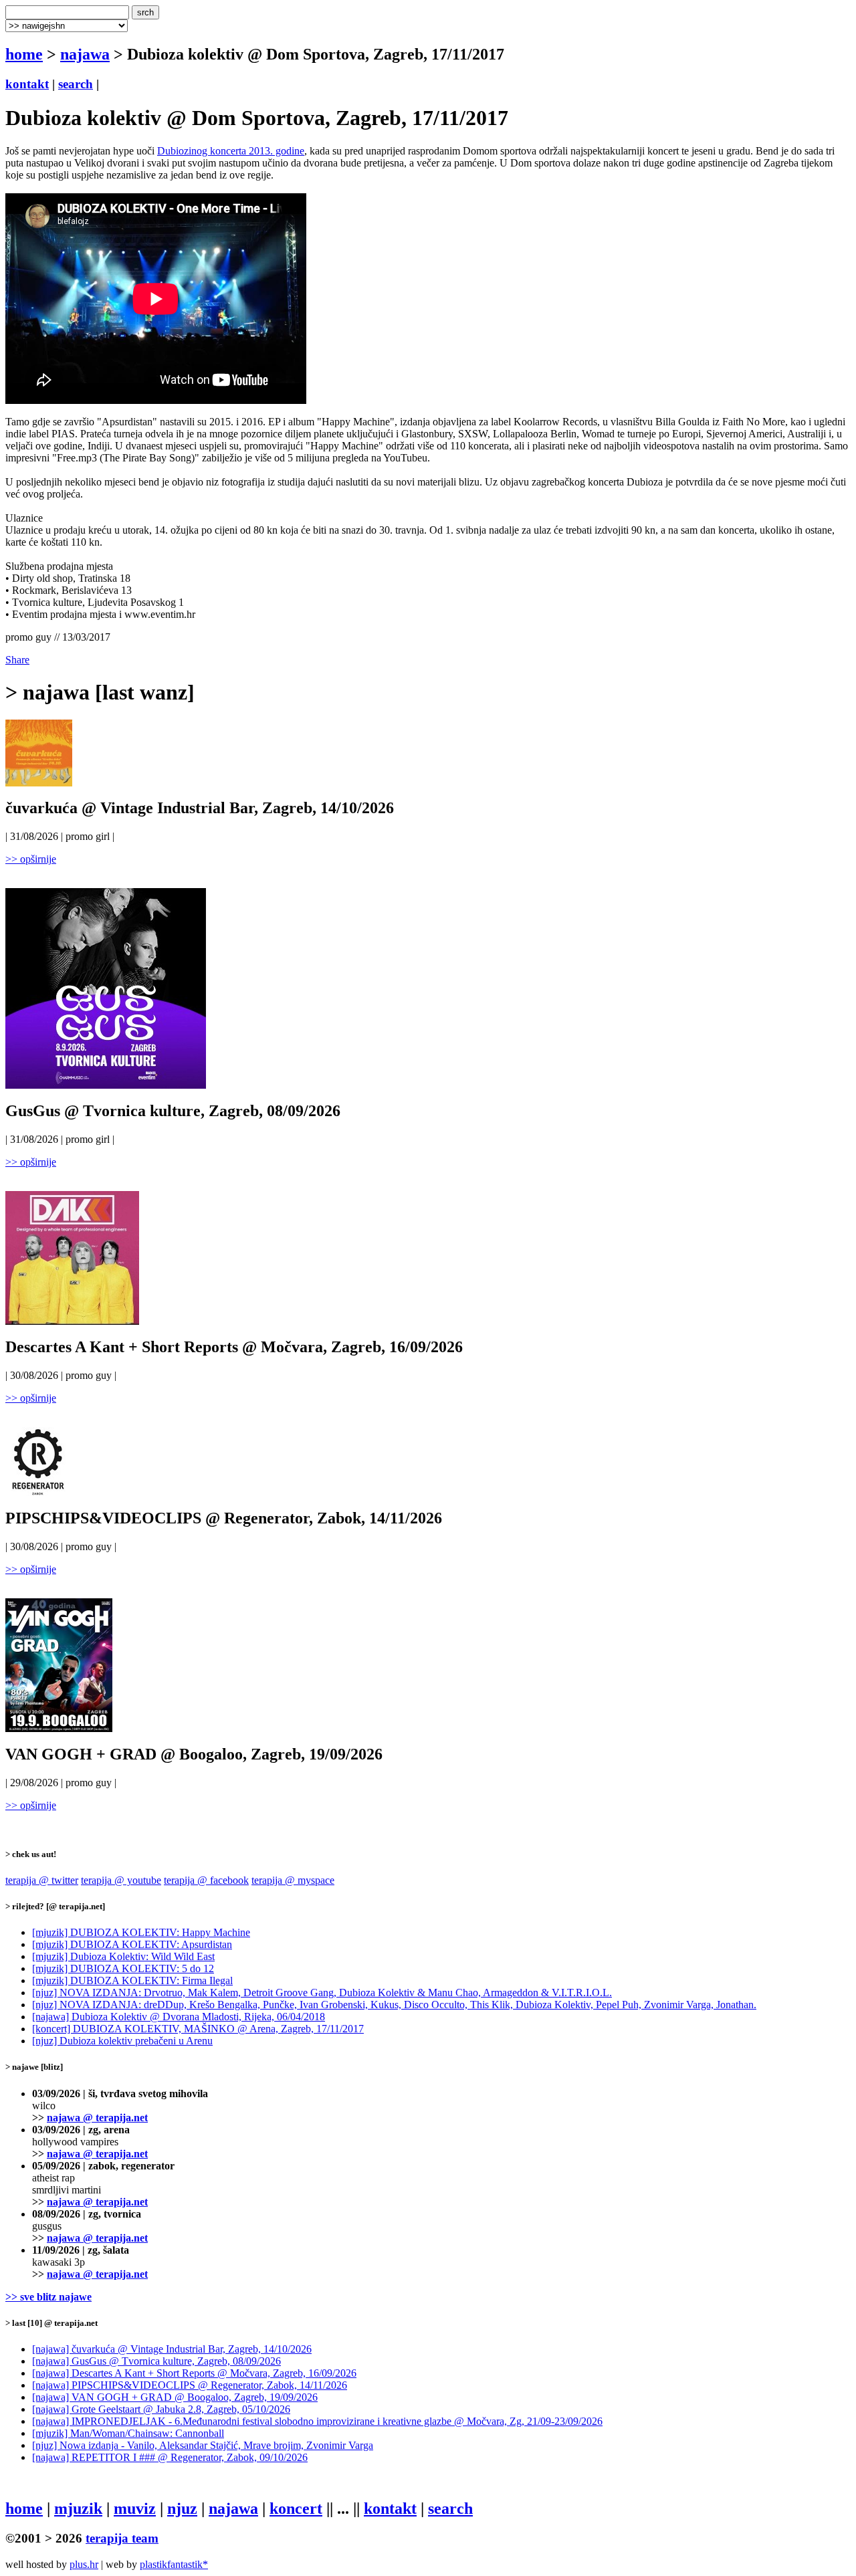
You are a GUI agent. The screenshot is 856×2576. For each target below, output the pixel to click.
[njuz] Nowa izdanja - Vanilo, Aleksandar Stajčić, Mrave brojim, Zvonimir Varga (203, 2445)
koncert (296, 2508)
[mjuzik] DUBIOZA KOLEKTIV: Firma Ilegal (132, 1980)
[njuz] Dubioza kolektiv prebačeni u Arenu (122, 2041)
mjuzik (78, 2508)
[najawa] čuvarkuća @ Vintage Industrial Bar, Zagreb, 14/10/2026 (172, 2349)
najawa (85, 54)
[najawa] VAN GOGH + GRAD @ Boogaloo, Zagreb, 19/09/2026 (175, 2397)
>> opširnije (31, 859)
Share (17, 660)
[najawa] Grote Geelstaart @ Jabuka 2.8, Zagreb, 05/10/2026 (161, 2409)
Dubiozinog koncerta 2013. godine (231, 151)
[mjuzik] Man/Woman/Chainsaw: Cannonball (128, 2433)
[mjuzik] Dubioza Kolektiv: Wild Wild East (123, 1956)
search (76, 84)
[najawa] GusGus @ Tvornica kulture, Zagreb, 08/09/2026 (156, 2361)
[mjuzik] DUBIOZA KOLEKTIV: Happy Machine (141, 1932)
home (24, 54)
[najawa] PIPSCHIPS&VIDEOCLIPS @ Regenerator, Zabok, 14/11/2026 (190, 2385)
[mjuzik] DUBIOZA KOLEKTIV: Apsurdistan (132, 1944)
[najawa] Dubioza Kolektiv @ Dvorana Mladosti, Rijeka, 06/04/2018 (179, 2017)
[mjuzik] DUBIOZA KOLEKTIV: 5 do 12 (123, 1968)
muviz (135, 2508)
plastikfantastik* (174, 2564)
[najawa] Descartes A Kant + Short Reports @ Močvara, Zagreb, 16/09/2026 (194, 2373)
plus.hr (84, 2564)
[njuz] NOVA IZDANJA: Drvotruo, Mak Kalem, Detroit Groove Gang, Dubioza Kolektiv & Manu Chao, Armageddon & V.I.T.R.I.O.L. (322, 1993)
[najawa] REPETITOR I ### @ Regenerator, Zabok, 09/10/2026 (170, 2457)
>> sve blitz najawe (48, 2297)
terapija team (122, 2538)
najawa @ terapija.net (97, 2118)
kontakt (27, 84)
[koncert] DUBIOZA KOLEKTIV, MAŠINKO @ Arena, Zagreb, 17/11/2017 (198, 2029)
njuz (182, 2508)
